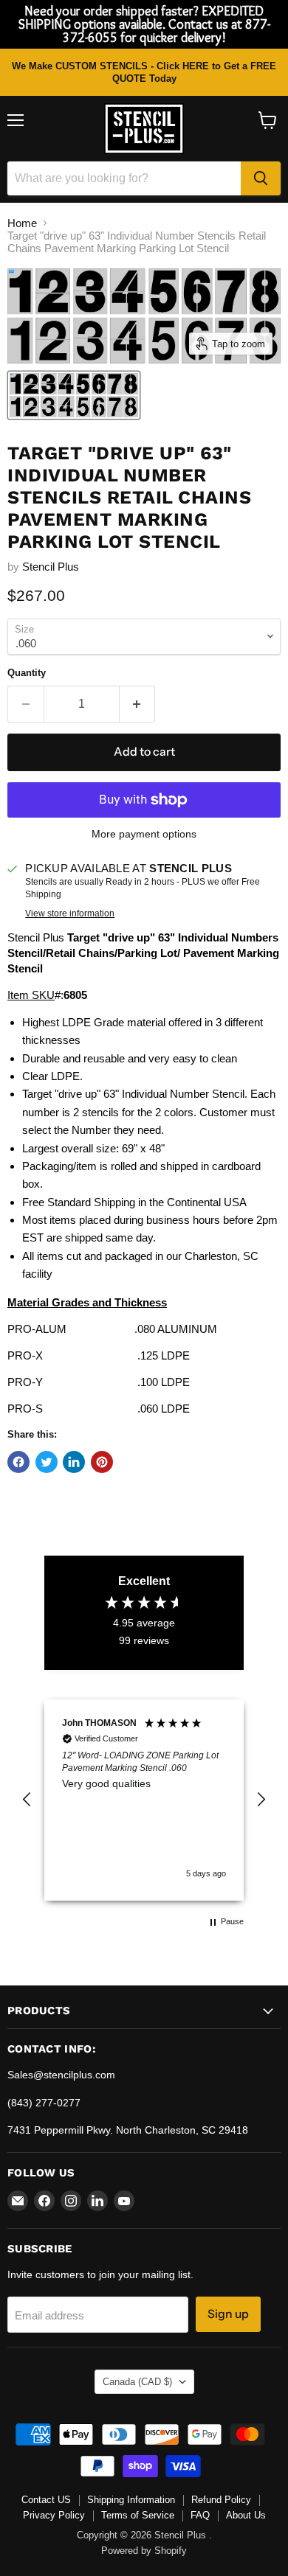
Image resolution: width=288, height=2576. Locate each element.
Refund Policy (221, 2500)
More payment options (144, 834)
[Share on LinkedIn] (74, 1462)
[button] (27, 1800)
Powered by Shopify (144, 2551)
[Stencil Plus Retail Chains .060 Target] (74, 395)
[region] (144, 1800)
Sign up (228, 2314)
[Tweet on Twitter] (47, 1462)
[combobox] (124, 178)
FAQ (200, 2515)
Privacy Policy (54, 2515)
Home (22, 223)
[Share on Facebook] (18, 1462)
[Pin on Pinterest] (102, 1462)
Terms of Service (138, 2515)
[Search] (261, 178)
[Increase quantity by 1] (138, 704)
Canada (137, 2382)
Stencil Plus (51, 567)
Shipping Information (131, 2500)
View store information (70, 913)
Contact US (46, 2500)
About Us (246, 2515)
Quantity (27, 673)
